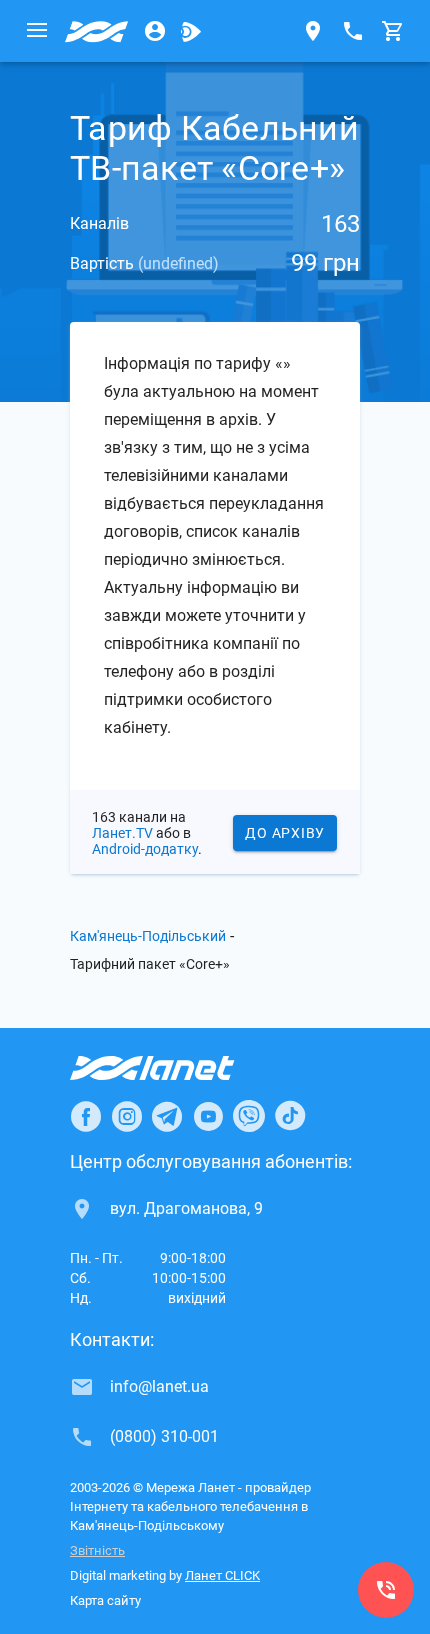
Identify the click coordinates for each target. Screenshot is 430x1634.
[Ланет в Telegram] (167, 1116)
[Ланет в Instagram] (127, 1116)
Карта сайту (105, 1600)
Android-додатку (145, 849)
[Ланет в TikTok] (290, 1116)
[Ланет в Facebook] (86, 1116)
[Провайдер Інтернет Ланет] (175, 1068)
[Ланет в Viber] (249, 1116)
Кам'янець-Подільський (148, 936)
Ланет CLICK (222, 1575)
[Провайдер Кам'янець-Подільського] (97, 31)
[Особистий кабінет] (155, 31)
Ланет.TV (122, 833)
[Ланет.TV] (191, 31)
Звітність (97, 1550)
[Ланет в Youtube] (208, 1116)
